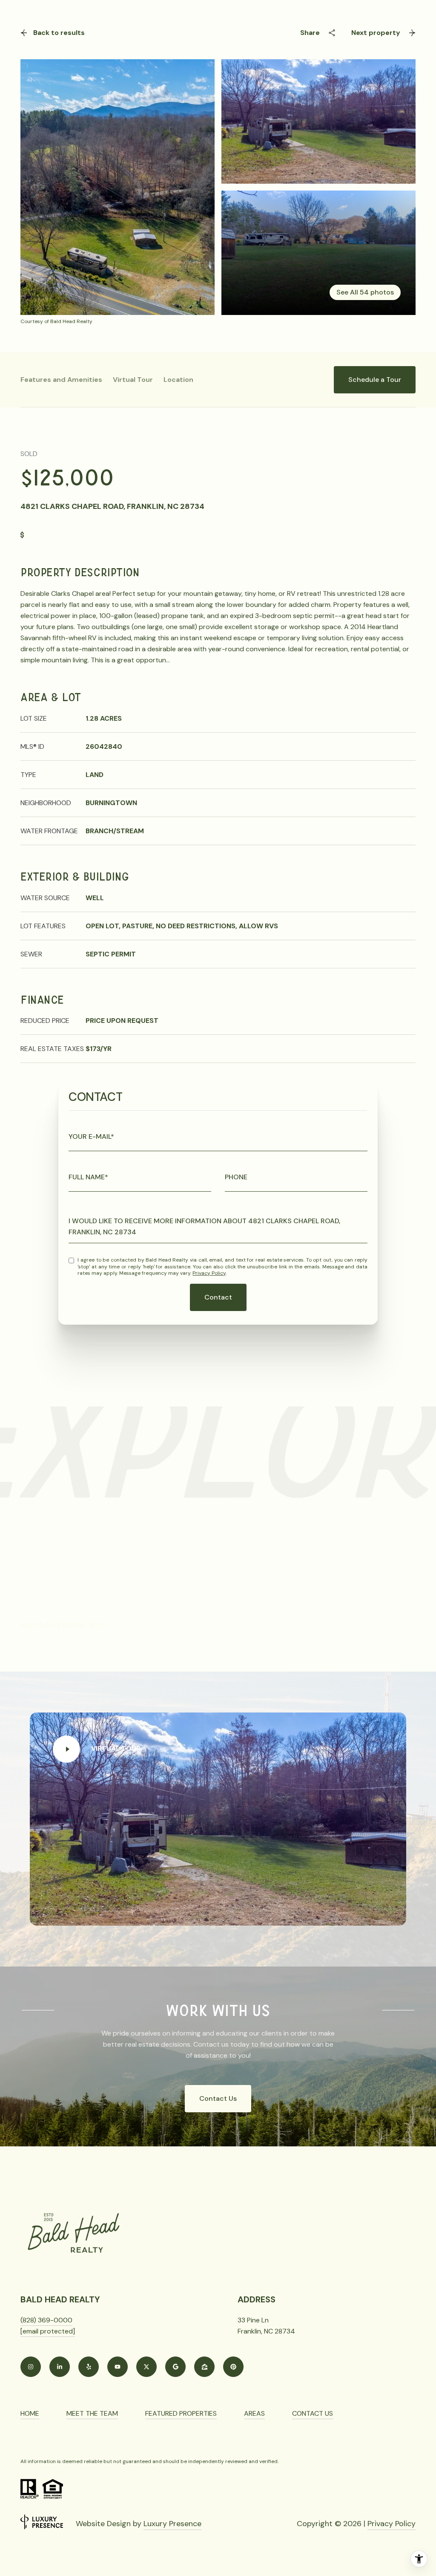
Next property (376, 33)
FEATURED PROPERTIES (181, 2413)
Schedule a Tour (375, 380)
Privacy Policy (209, 1273)
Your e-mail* (91, 1136)
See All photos (365, 292)
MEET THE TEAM (92, 2413)
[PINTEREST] (233, 2367)
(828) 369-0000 (46, 2320)
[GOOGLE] (175, 2367)
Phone (236, 1177)
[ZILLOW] (204, 2367)
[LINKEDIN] (60, 2367)
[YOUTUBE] (118, 2367)
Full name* (88, 1177)
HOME (30, 2413)
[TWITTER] (146, 2367)
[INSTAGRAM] (31, 2367)
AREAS (254, 2413)
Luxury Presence (172, 2524)
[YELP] (89, 2367)
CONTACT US (313, 2413)
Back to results (59, 33)
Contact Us (218, 2098)
